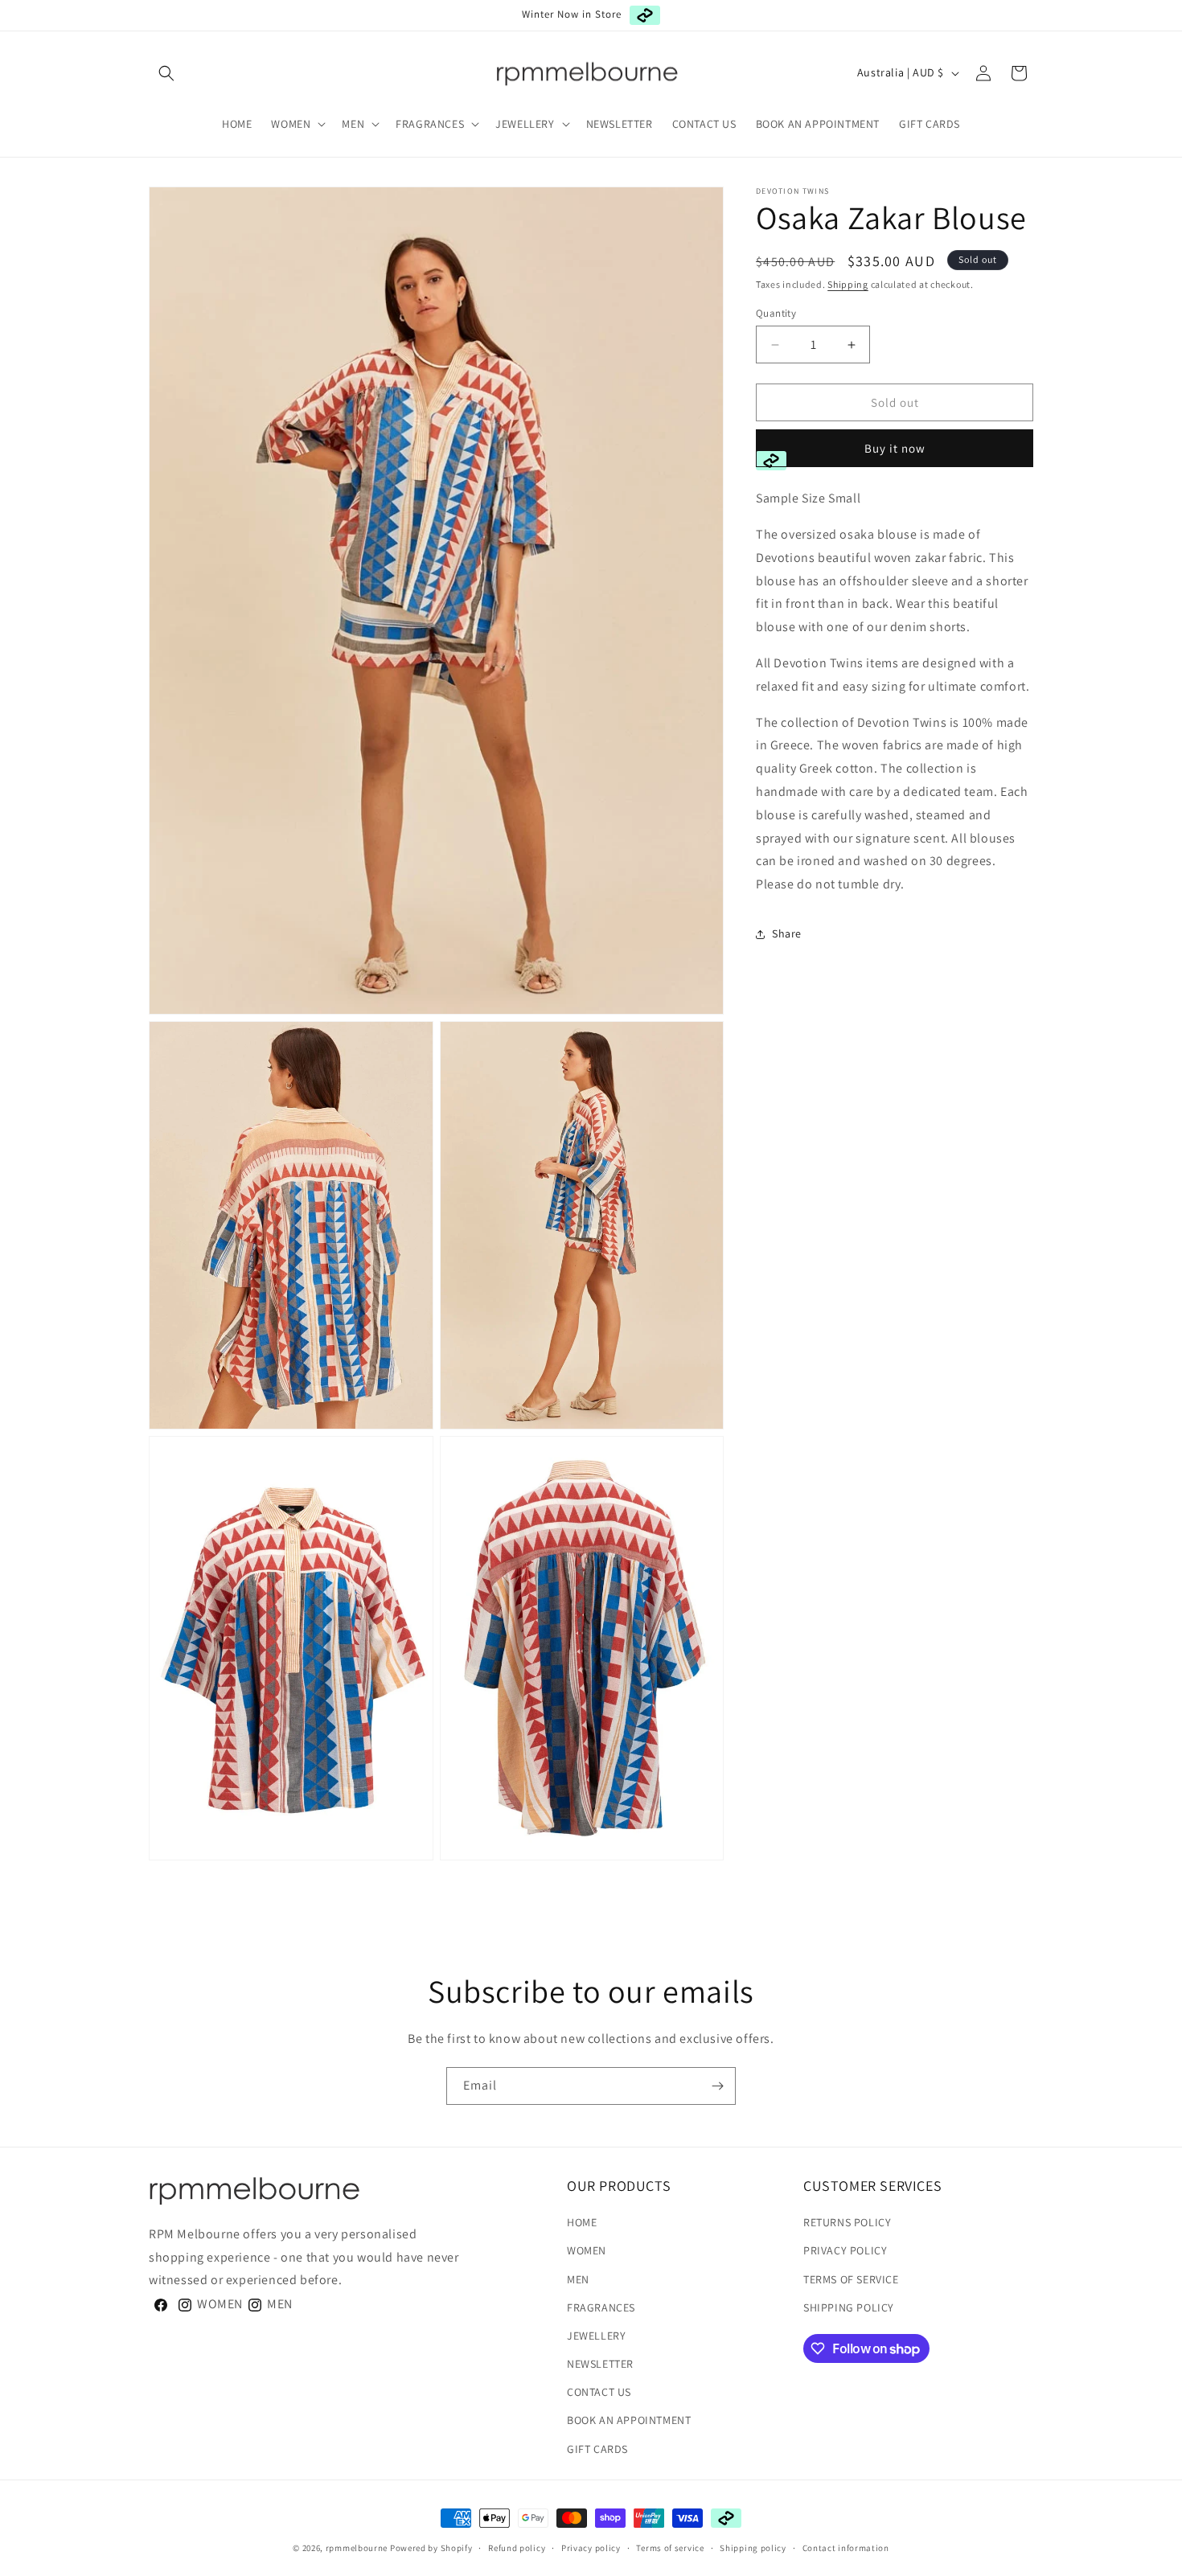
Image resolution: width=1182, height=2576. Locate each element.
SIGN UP (478, 1372)
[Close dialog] (898, 1155)
